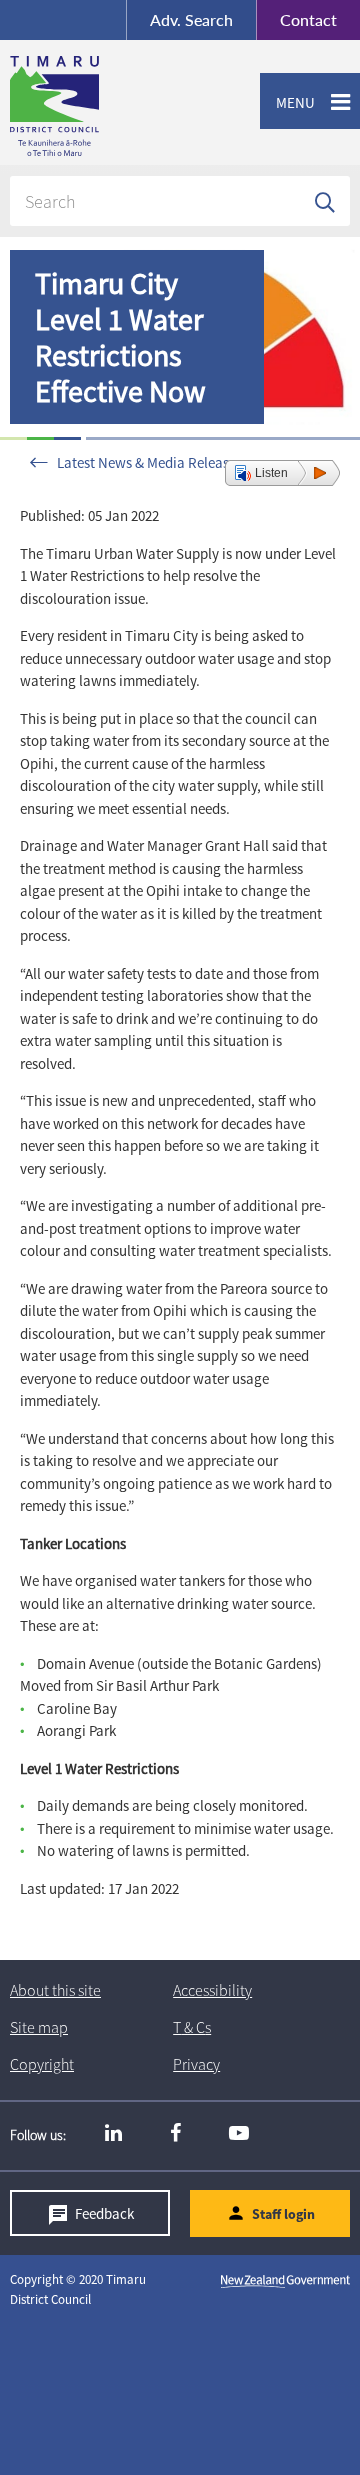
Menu (287, 102)
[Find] (325, 201)
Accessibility (212, 1990)
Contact (296, 19)
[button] (282, 473)
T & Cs (192, 2027)
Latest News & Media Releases (149, 462)
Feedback (104, 2213)
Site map (39, 2027)
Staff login (283, 2214)
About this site (55, 1990)
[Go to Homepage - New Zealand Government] (285, 2280)
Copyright (42, 2064)
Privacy (196, 2064)
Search (191, 19)
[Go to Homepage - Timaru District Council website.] (133, 106)
